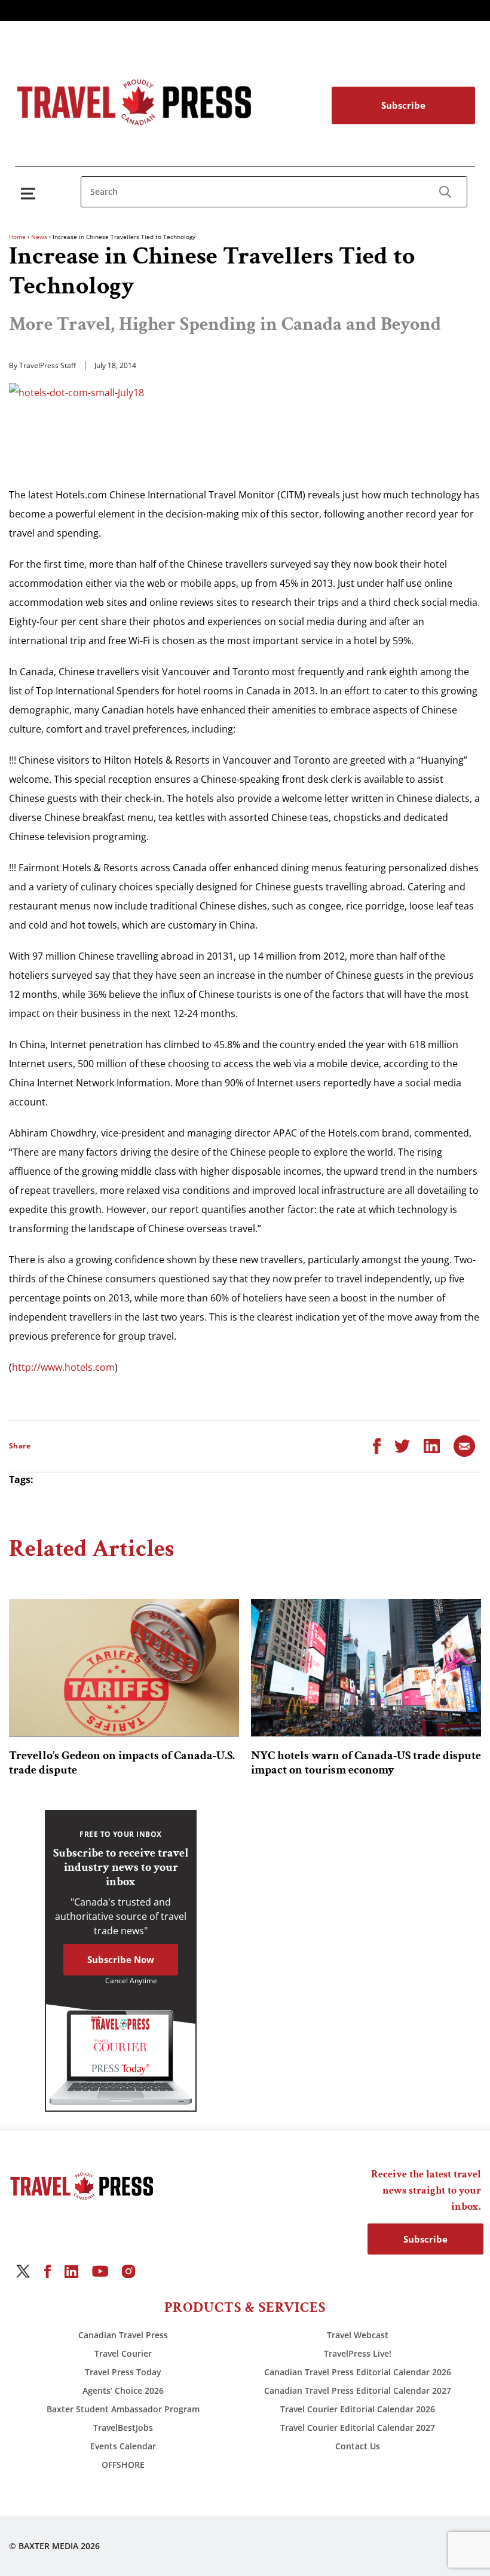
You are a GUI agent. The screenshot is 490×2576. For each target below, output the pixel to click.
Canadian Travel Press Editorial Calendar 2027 (358, 2390)
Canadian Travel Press (123, 2335)
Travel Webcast (358, 2335)
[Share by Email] (464, 1445)
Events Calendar (123, 2446)
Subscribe (403, 105)
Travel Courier (123, 2353)
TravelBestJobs (123, 2428)
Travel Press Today (123, 2372)
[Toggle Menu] (30, 193)
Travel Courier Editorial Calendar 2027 (358, 2428)
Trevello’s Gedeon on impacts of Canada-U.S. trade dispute (122, 1763)
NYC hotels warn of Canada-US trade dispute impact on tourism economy (366, 1763)
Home (17, 237)
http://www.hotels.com (63, 1367)
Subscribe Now (121, 1959)
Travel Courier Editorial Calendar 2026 (358, 2409)
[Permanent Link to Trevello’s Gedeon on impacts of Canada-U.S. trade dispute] (124, 1668)
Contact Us (358, 2446)
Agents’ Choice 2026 (123, 2390)
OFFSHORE (123, 2465)
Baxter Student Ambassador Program (123, 2409)
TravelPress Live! (358, 2353)
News (39, 237)
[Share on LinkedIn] (432, 1445)
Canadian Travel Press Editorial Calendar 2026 (358, 2372)
